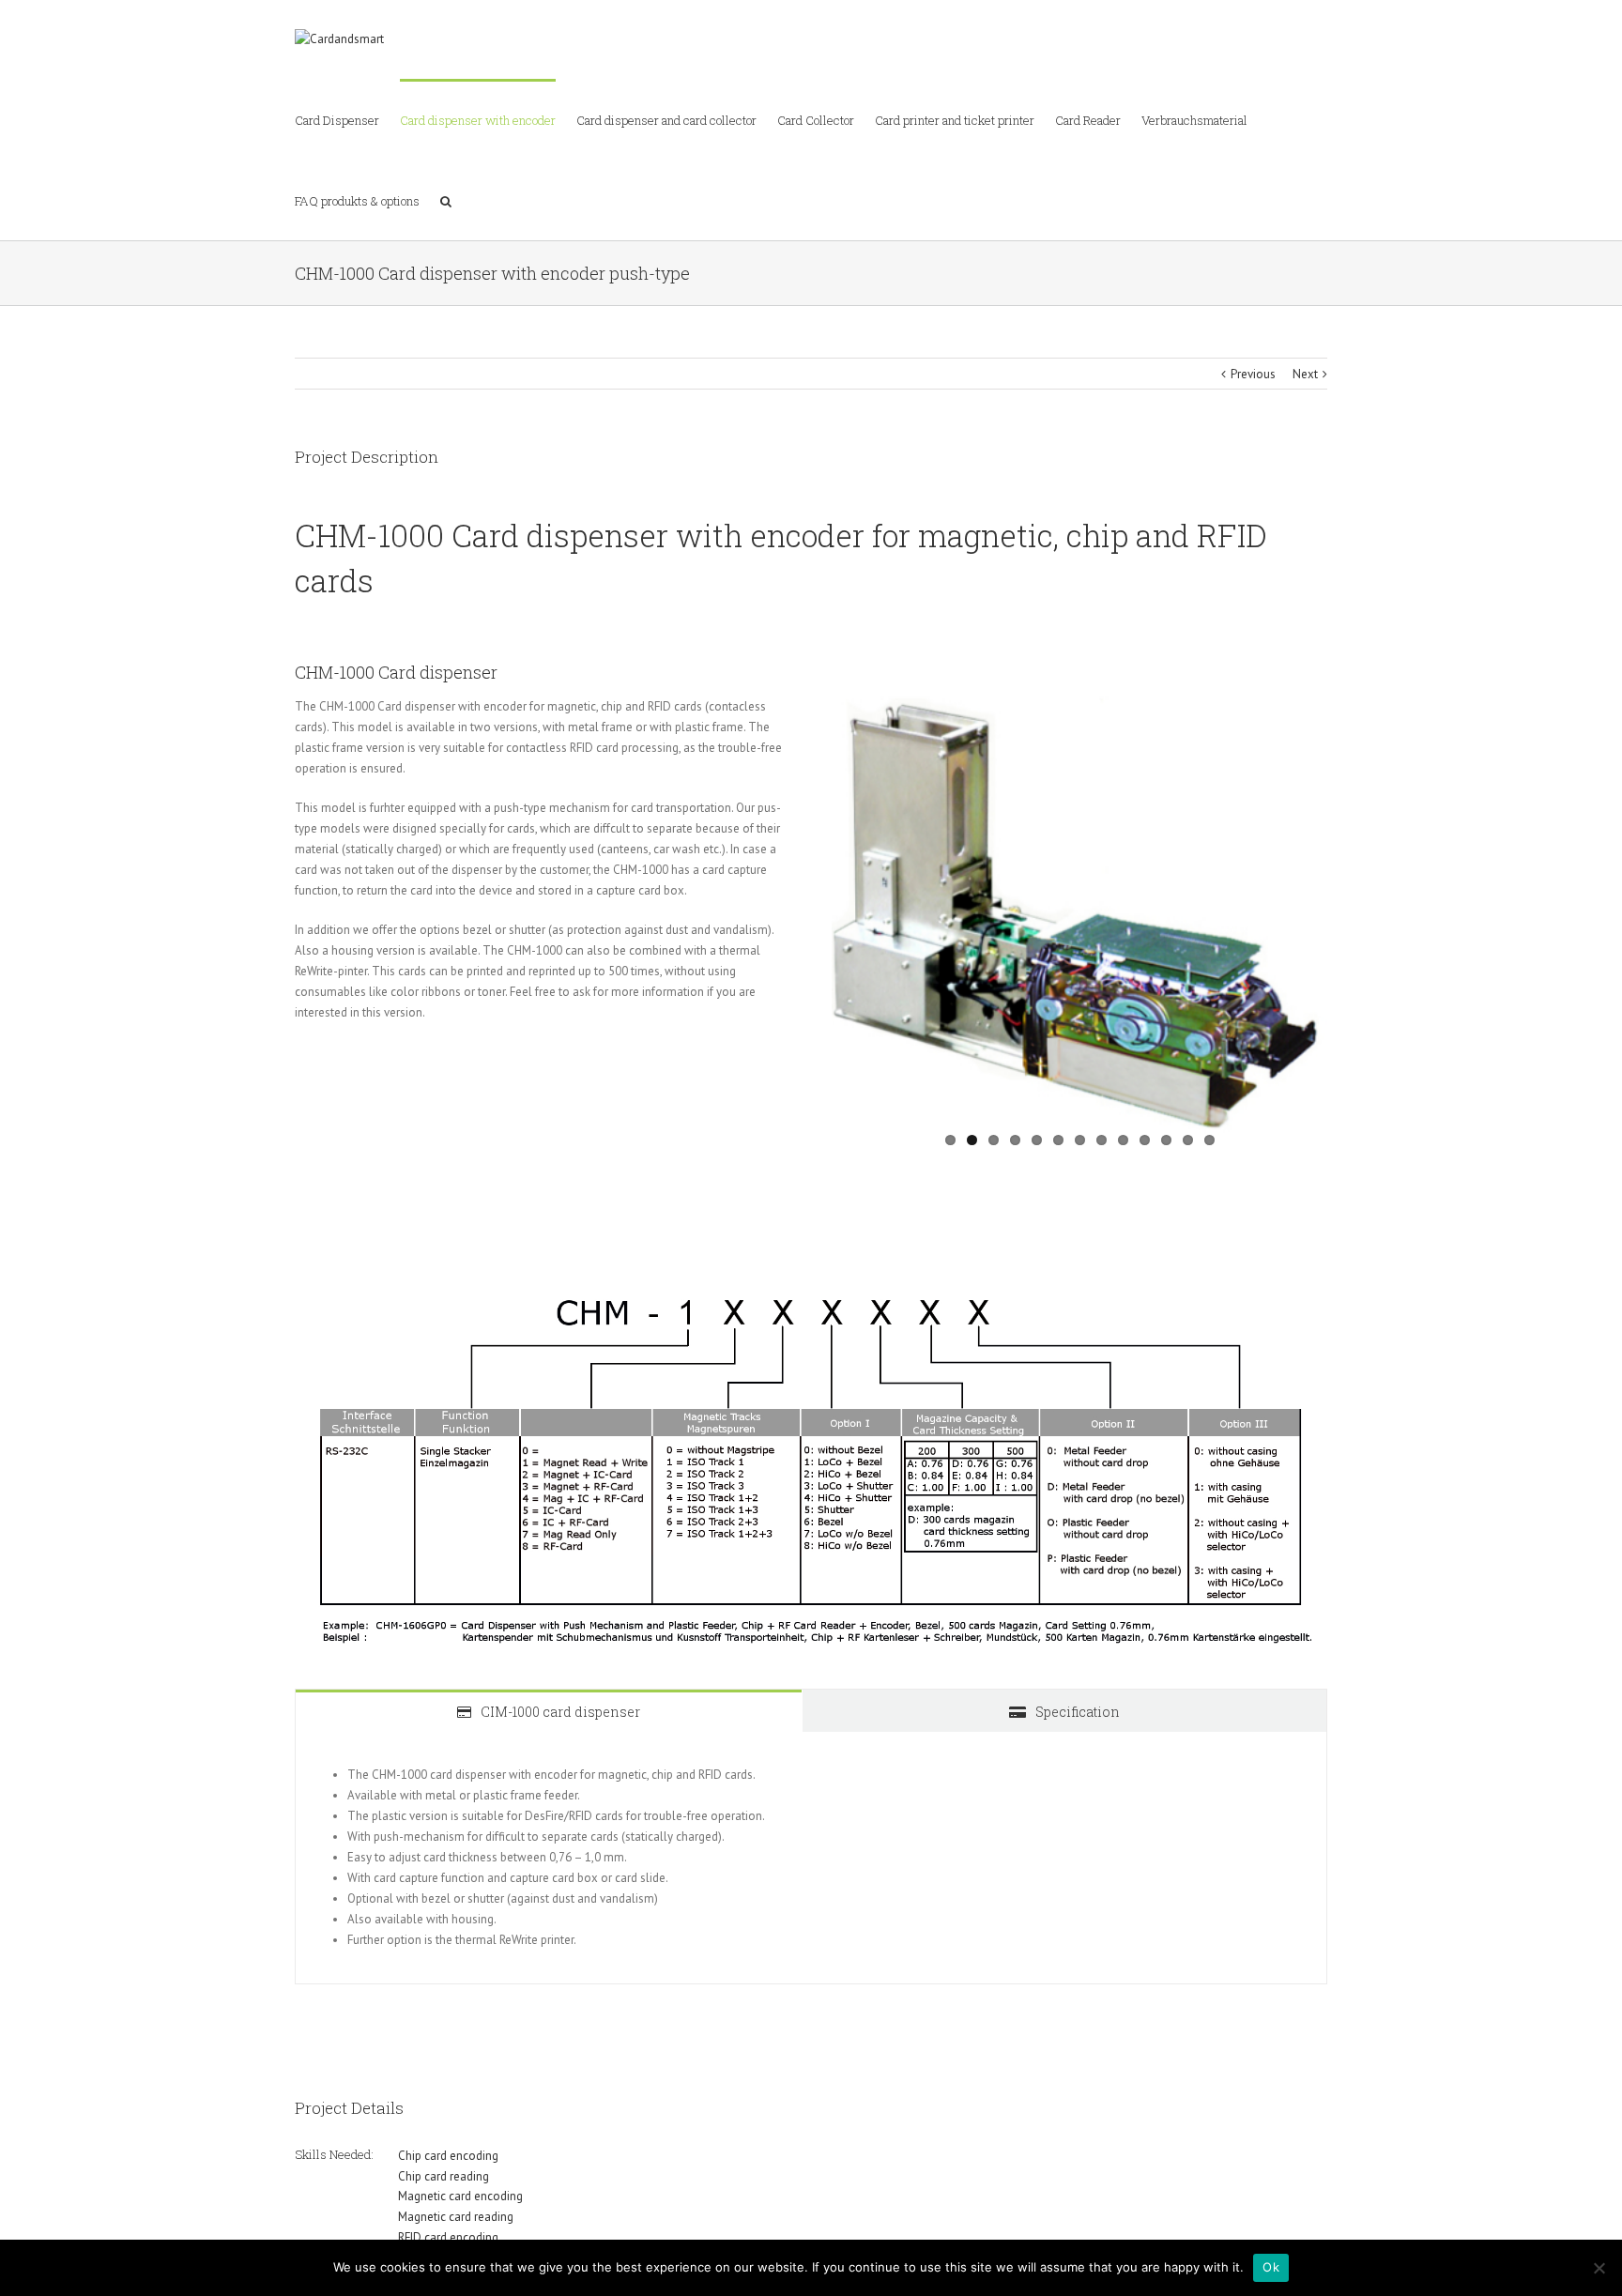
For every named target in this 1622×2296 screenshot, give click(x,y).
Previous (1253, 374)
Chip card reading (444, 2176)
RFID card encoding (448, 2237)
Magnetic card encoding (460, 2196)
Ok (1271, 2267)
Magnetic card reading (456, 2217)
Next (1305, 374)
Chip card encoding (448, 2156)
